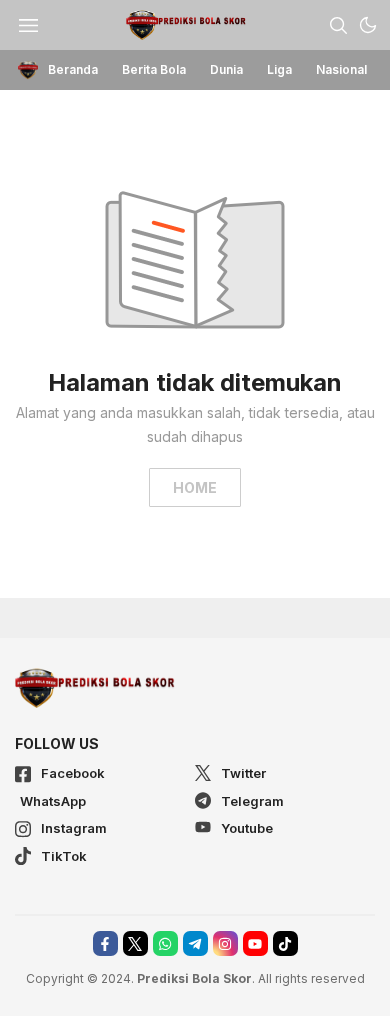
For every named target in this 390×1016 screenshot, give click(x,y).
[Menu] (28, 25)
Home (195, 487)
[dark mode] (368, 25)
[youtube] (255, 943)
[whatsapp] (165, 943)
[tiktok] (285, 943)
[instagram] (225, 943)
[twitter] (135, 943)
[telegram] (195, 943)
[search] (338, 25)
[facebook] (105, 943)
